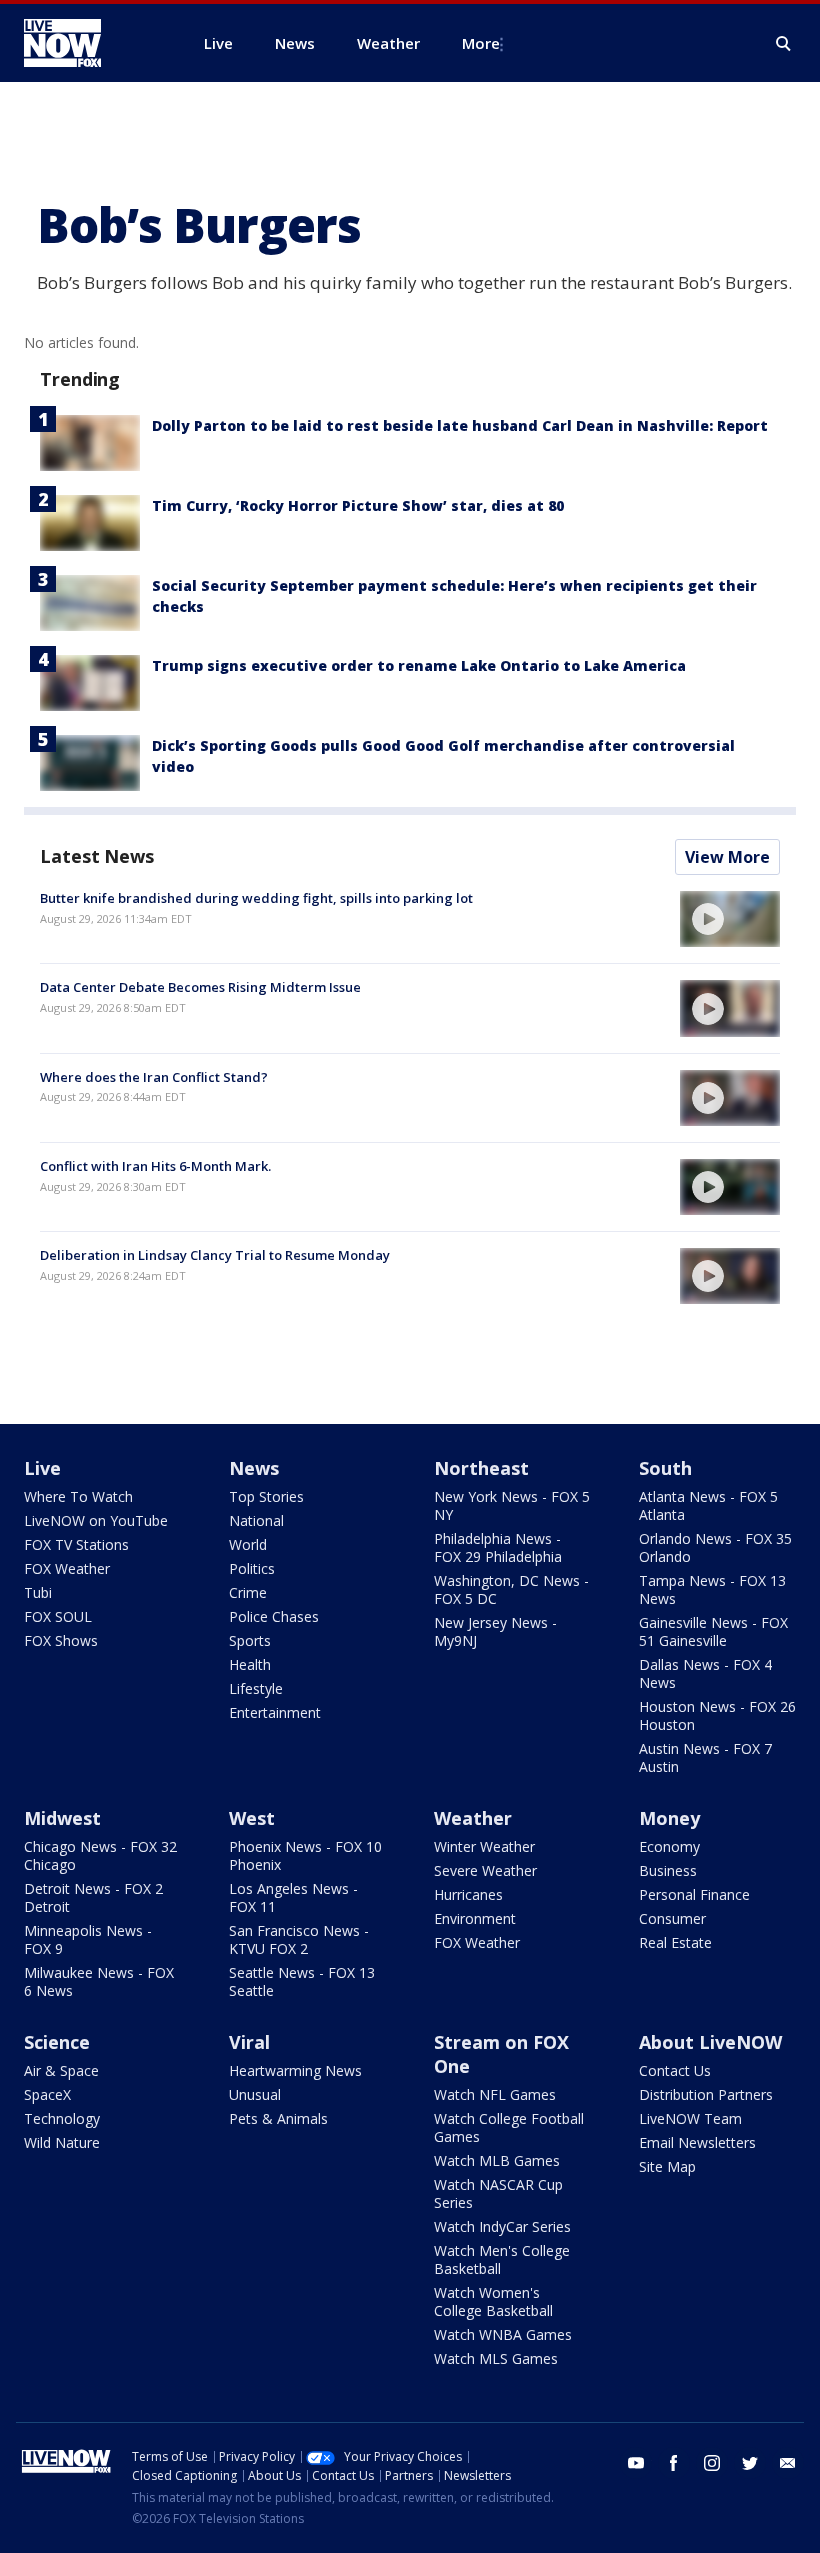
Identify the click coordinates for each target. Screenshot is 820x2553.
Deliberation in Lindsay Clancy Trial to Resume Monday (215, 1255)
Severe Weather (485, 1870)
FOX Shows (61, 1640)
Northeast (481, 1468)
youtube (636, 2463)
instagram (712, 2463)
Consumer (672, 1918)
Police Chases (274, 1616)
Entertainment (275, 1712)
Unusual (255, 2094)
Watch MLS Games (496, 2358)
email (788, 2463)
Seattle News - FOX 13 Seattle (302, 1981)
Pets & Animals (278, 2118)
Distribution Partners (706, 2094)
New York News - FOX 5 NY (512, 1505)
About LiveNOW (710, 2042)
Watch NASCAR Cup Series (498, 2193)
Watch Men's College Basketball (502, 2259)
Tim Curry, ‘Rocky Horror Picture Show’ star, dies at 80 (358, 505)
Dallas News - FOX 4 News (705, 1673)
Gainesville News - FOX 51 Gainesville (713, 1631)
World (248, 1544)
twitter (750, 2463)
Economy (669, 1846)
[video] (730, 919)
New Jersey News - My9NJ (495, 1631)
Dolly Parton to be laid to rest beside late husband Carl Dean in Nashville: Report (460, 425)
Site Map (667, 2166)
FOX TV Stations (76, 1544)
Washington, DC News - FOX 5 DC (511, 1589)
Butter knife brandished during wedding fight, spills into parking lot (256, 898)
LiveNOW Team (690, 2118)
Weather (473, 1818)
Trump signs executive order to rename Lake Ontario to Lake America (419, 665)
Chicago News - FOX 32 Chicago (100, 1855)
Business (668, 1870)
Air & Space (61, 2070)
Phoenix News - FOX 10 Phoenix (305, 1855)
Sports (250, 1640)
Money (669, 1818)
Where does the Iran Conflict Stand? (154, 1077)
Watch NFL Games (495, 2094)
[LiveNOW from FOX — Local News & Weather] (90, 43)
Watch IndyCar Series (502, 2226)
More (481, 43)
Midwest (62, 1818)
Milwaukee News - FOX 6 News (99, 1981)
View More (727, 857)
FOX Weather (67, 1568)
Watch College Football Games (509, 2127)
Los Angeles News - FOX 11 (293, 1897)
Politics (252, 1568)
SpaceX (47, 2094)
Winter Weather (484, 1846)
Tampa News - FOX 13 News (712, 1589)
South (665, 1468)
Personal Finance (694, 1894)
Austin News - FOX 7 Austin (705, 1757)
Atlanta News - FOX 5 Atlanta (708, 1505)
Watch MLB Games (497, 2160)
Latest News (97, 856)
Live (42, 1468)
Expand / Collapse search (784, 44)
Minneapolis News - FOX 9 (88, 1939)
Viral (249, 2042)
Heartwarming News (295, 2070)
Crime (248, 1592)
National (256, 1520)
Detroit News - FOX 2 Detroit (93, 1897)
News (254, 1468)
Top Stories (266, 1496)
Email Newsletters (697, 2142)
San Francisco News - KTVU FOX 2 (299, 1939)
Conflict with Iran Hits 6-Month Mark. (155, 1166)
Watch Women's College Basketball (493, 2301)
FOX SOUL (58, 1616)
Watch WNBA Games (503, 2334)
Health (250, 1664)
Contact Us (675, 2070)
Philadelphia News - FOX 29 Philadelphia (498, 1547)
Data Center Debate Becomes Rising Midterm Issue (200, 987)
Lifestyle (256, 1688)
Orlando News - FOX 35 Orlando (715, 1547)
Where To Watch (78, 1496)
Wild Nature (62, 2142)
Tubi (38, 1592)
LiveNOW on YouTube (96, 1520)
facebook (674, 2463)
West (252, 1818)
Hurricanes (468, 1894)
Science (57, 2042)
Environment (475, 1918)
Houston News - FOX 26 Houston (717, 1715)
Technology (62, 2118)
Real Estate (675, 1942)
